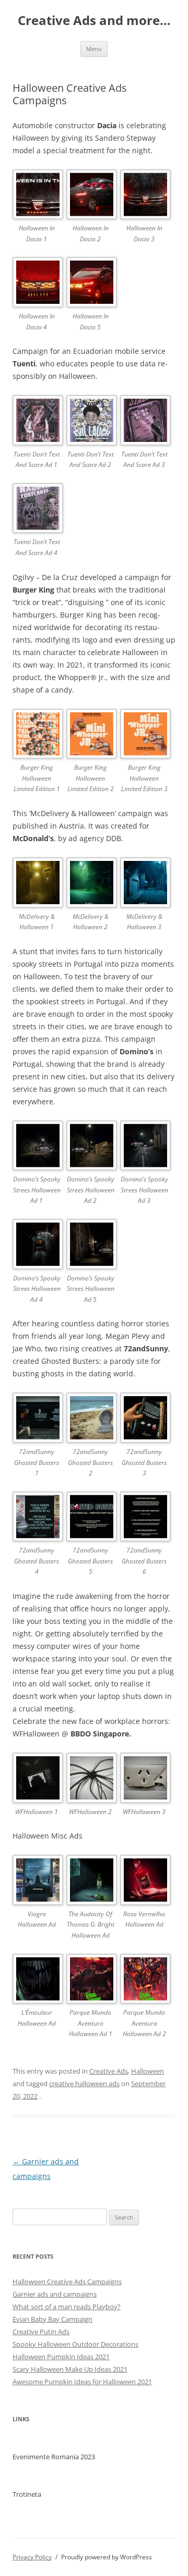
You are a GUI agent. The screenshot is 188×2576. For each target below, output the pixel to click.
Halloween (148, 2071)
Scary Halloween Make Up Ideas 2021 (70, 2369)
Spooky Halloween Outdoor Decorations (75, 2344)
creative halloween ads (84, 2084)
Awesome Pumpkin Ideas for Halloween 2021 (82, 2382)
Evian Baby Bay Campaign (52, 2319)
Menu (94, 49)
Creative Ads (109, 2071)
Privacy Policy (32, 2557)
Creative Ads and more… (94, 21)
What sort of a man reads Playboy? (67, 2307)
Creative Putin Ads (41, 2332)
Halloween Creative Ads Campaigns (67, 2282)
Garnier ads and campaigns (55, 2294)
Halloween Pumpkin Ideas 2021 (61, 2357)
